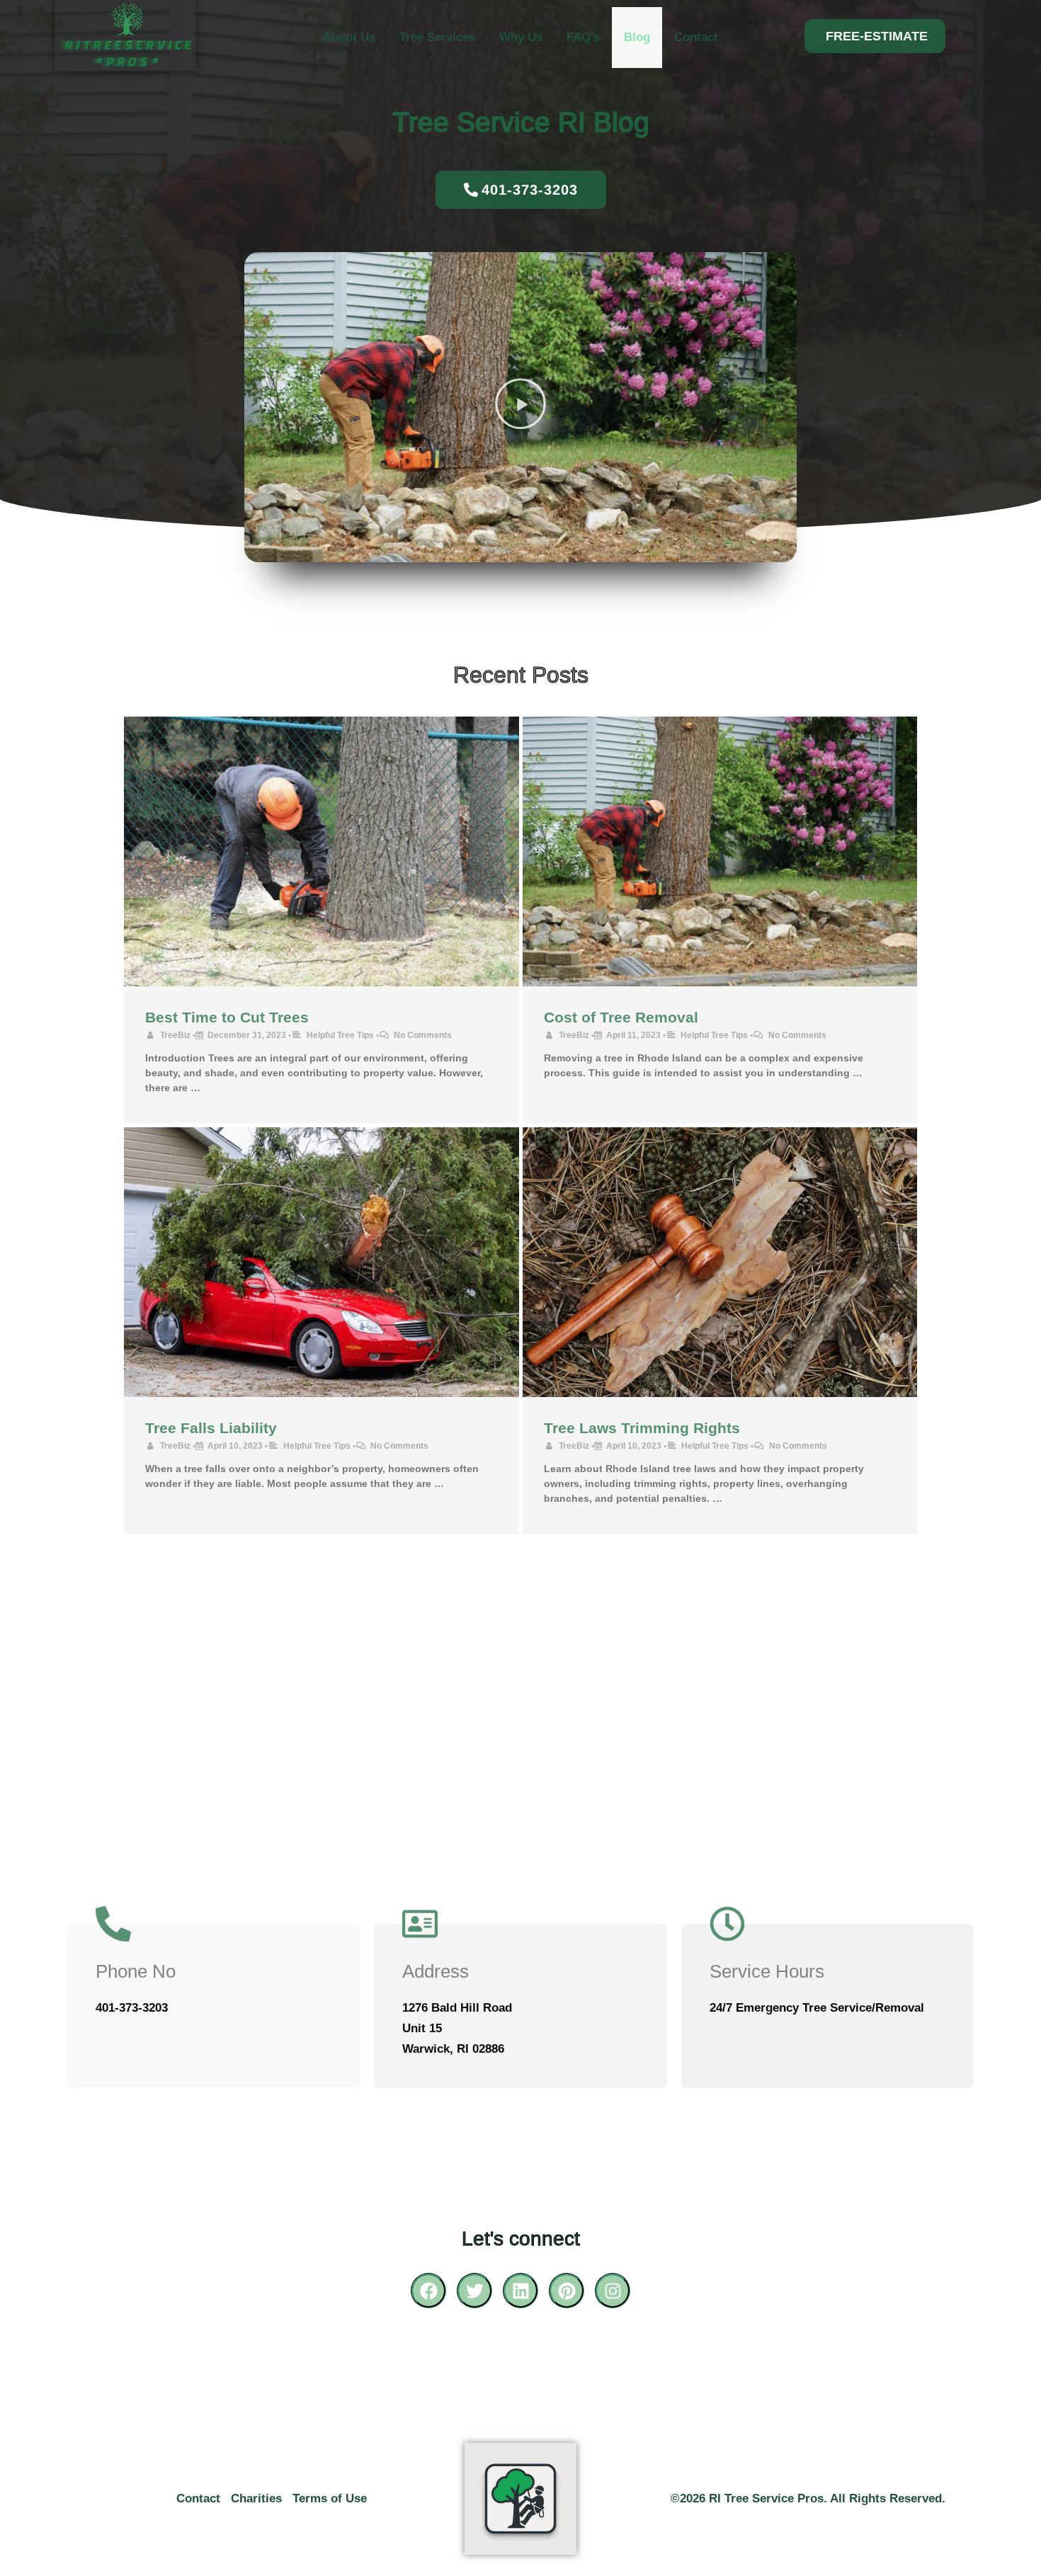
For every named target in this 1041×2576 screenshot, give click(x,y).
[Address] (420, 1924)
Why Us (521, 37)
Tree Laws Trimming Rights (642, 1428)
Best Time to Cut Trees (227, 1017)
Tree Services (437, 37)
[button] (875, 36)
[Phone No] (113, 1924)
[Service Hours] (727, 1924)
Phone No (136, 1971)
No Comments (423, 1035)
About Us (349, 37)
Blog (637, 37)
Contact (696, 37)
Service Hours (767, 1971)
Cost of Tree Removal (621, 1017)
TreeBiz (175, 1035)
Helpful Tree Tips (340, 1035)
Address (436, 1971)
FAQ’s (583, 37)
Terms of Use (330, 2498)
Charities (256, 2498)
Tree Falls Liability (211, 1428)
